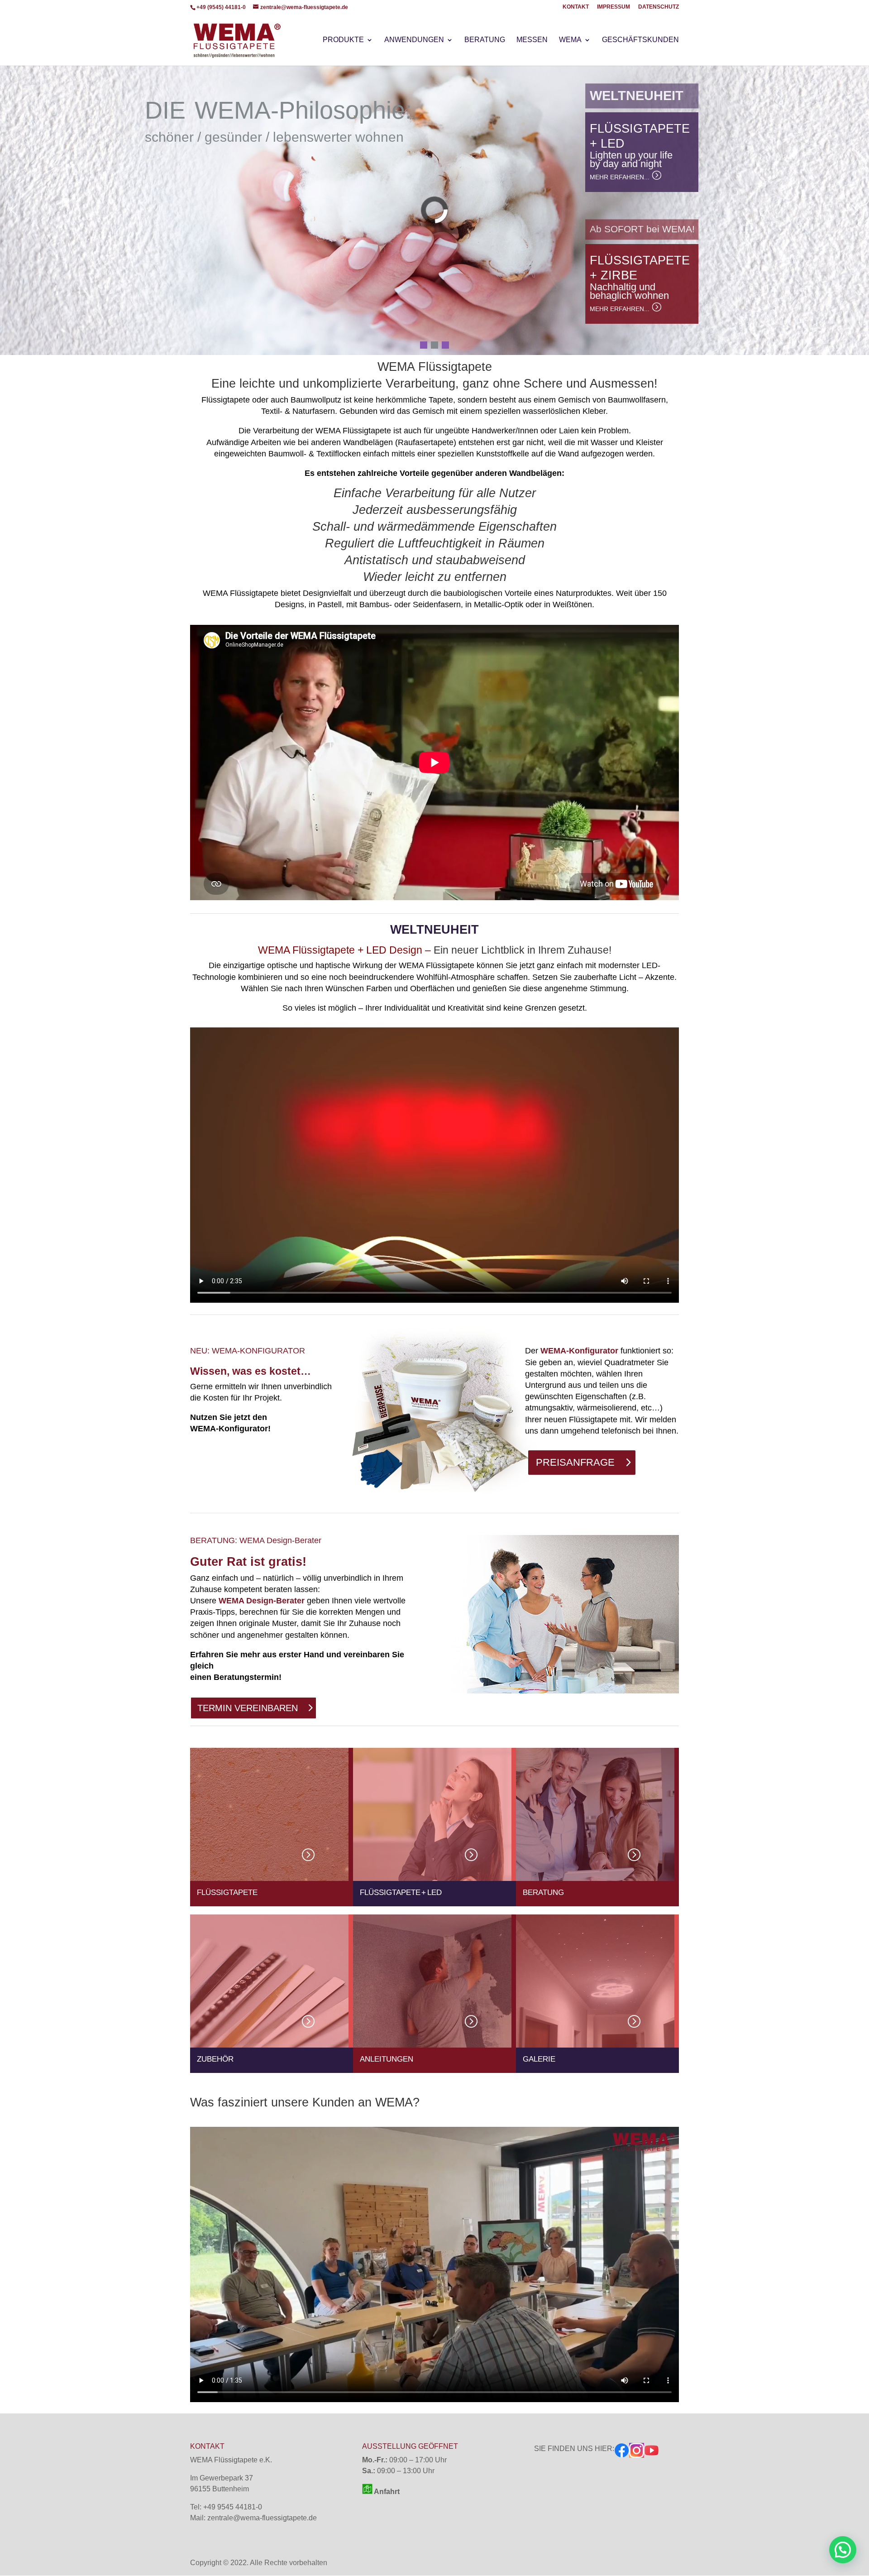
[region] (434, 210)
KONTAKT (576, 7)
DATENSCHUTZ (659, 7)
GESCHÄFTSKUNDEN (640, 40)
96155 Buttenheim (220, 2489)
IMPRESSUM (614, 7)
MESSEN (532, 40)
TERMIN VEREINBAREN (248, 1708)
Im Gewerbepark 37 (222, 2478)
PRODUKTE (343, 40)
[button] (14, 210)
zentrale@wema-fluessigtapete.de (262, 2518)
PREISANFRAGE (575, 1462)
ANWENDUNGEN (414, 40)
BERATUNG (485, 40)
